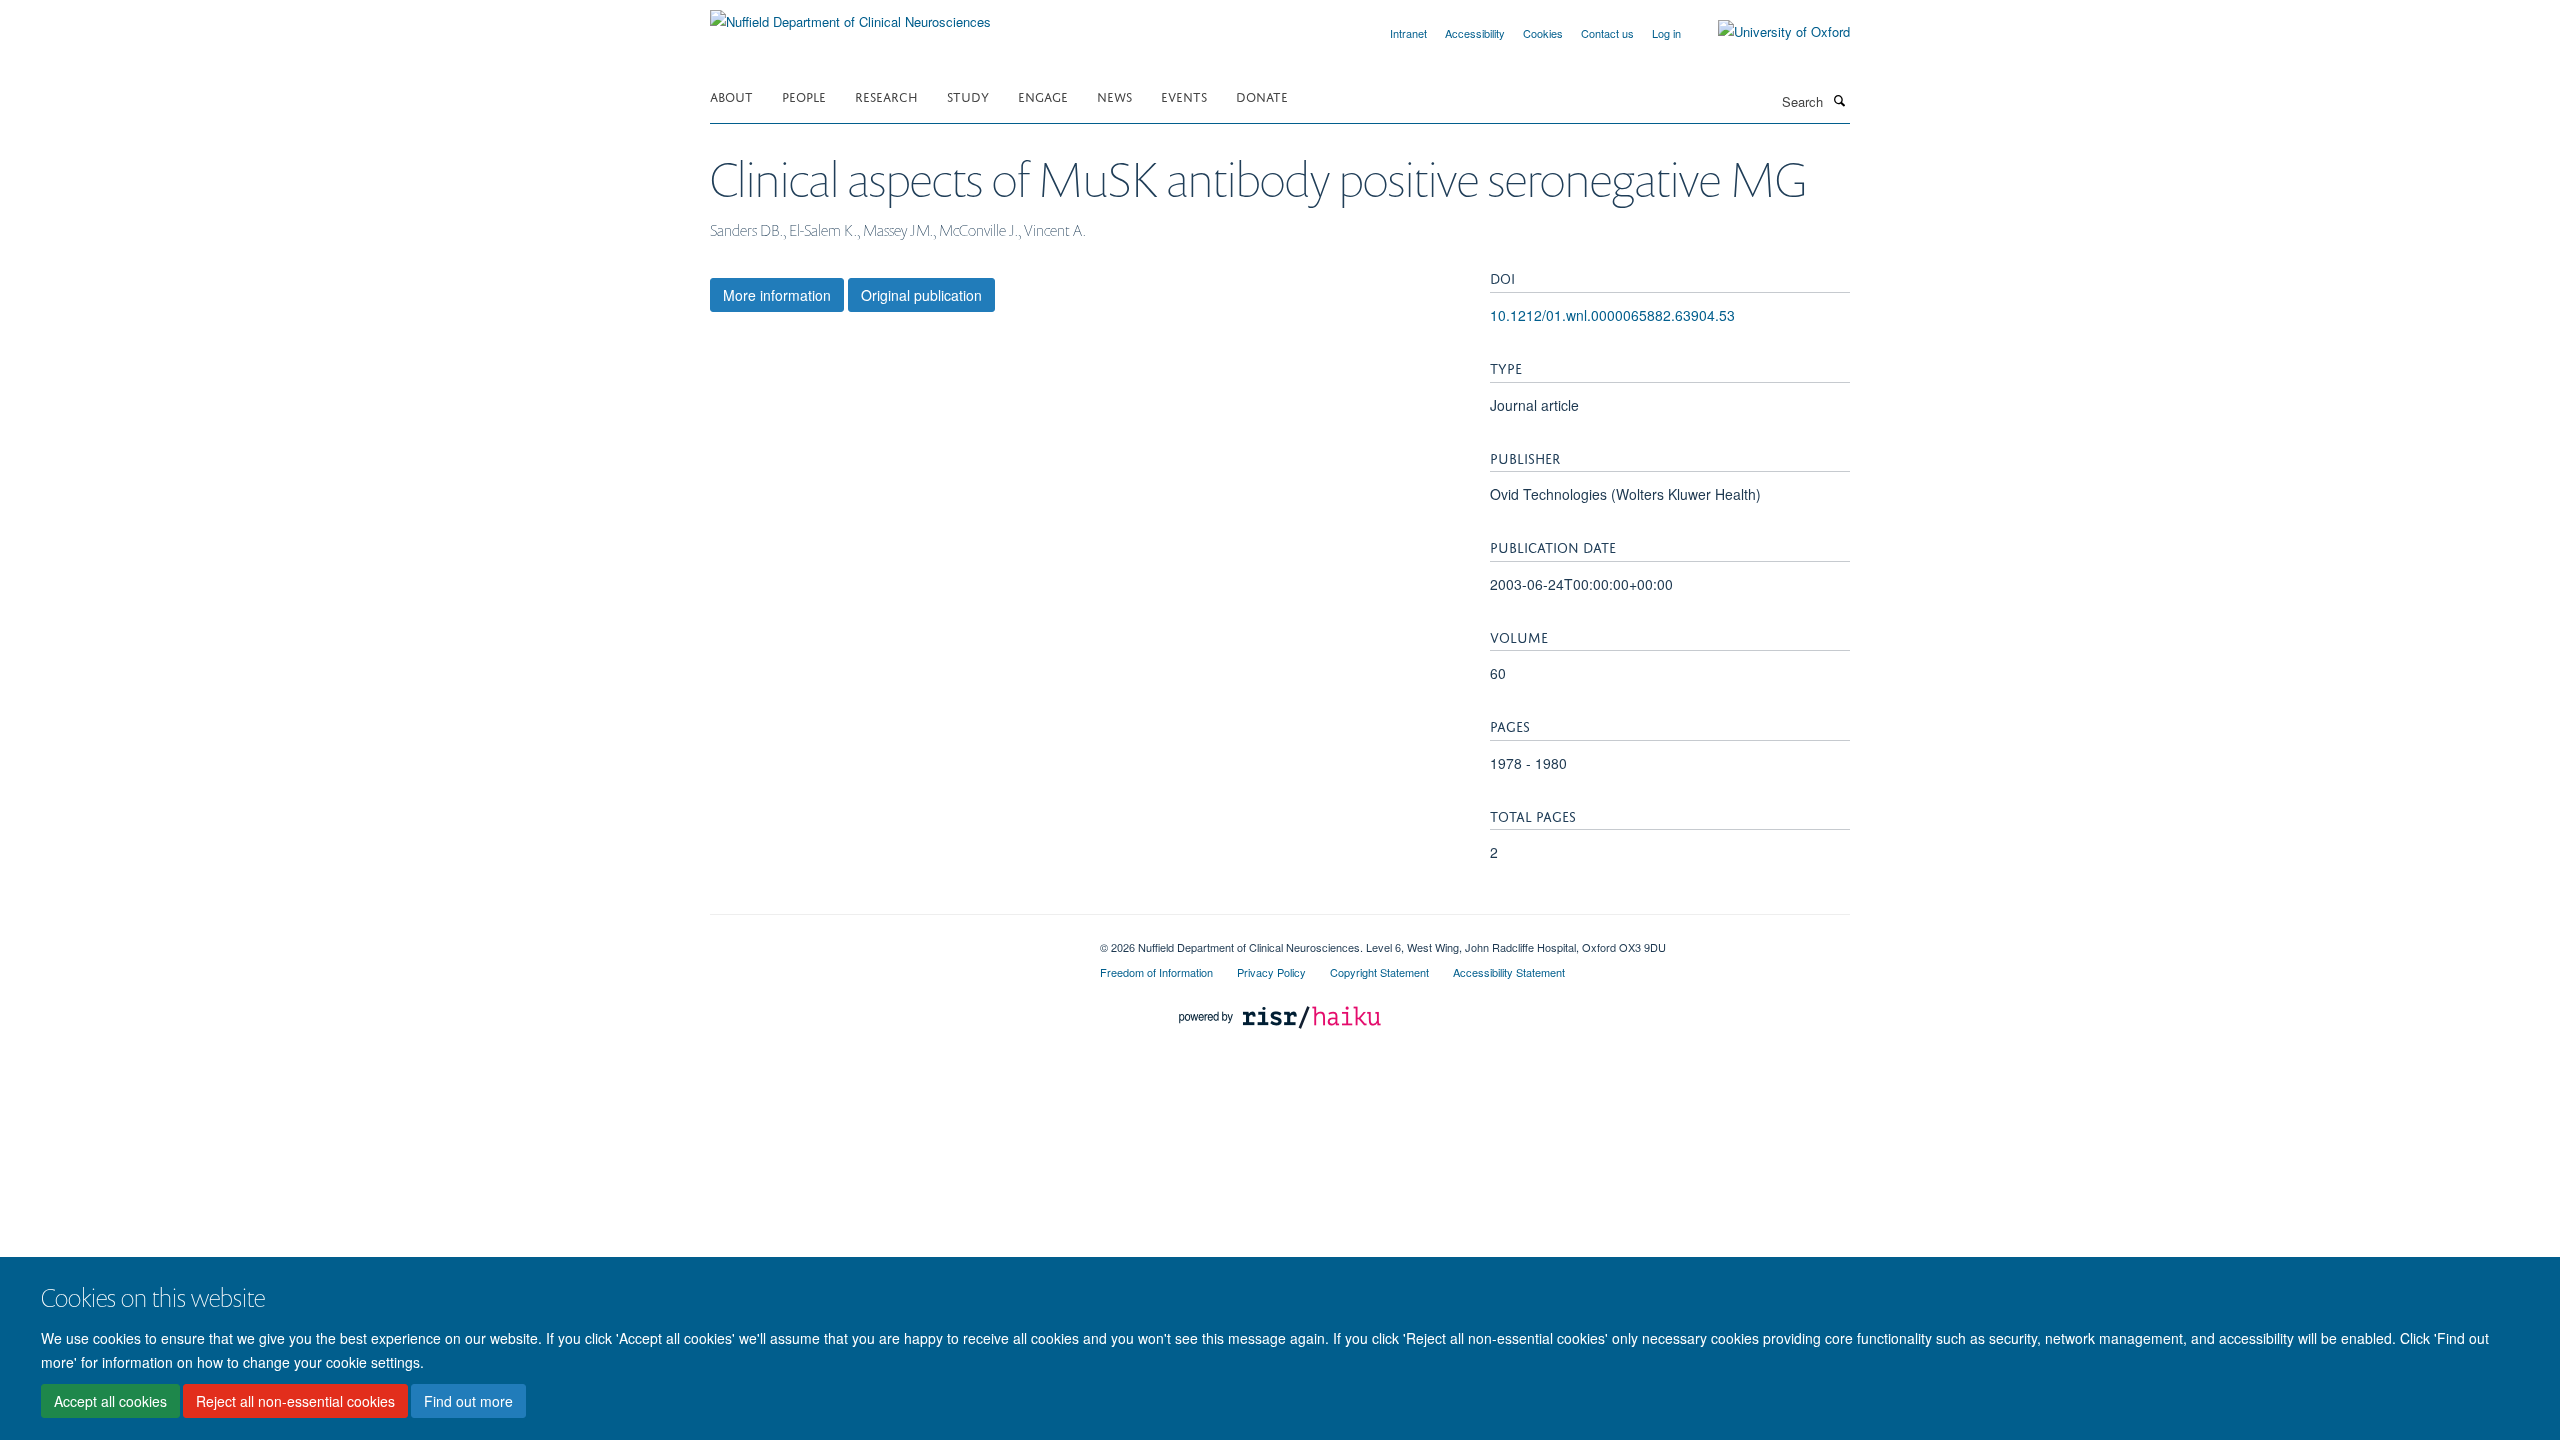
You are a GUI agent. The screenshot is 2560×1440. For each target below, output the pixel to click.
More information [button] (777, 295)
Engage (1043, 95)
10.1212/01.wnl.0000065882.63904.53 (1612, 315)
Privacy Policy (1271, 972)
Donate (1262, 95)
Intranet (1408, 33)
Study (968, 95)
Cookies (1543, 33)
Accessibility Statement (1509, 972)
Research (886, 95)
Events (1184, 95)
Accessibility (1475, 33)
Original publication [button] (921, 295)
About (731, 95)
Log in (1666, 33)
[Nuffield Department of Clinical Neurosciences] (850, 14)
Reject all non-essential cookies (295, 1401)
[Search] (1839, 100)
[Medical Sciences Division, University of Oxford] (890, 940)
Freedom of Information (1156, 972)
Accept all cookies (110, 1401)
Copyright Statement (1379, 972)
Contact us (1607, 33)
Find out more (468, 1401)
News (1114, 95)
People (804, 95)
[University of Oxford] (1769, 32)
